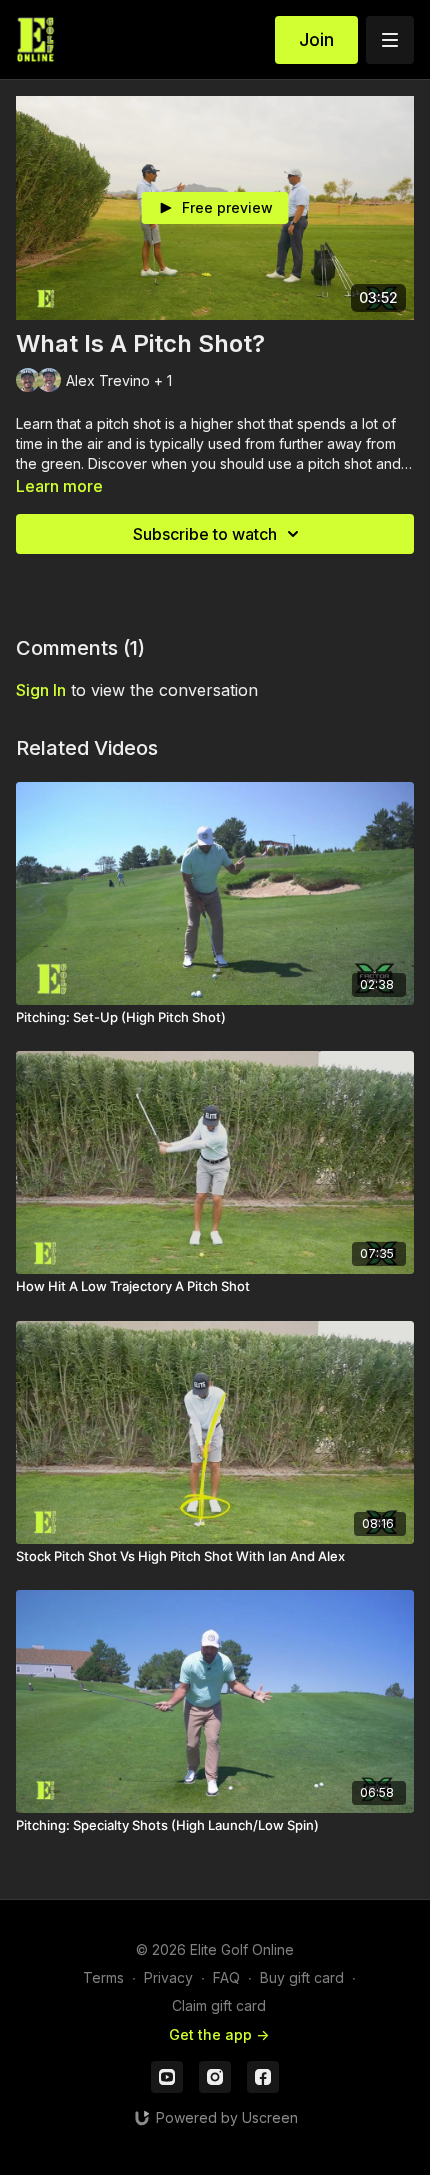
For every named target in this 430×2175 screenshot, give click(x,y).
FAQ (226, 1977)
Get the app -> (219, 2034)
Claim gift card (219, 2005)
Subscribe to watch (205, 534)
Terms (103, 1977)
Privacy (168, 1977)
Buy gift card (302, 1977)
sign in (41, 690)
